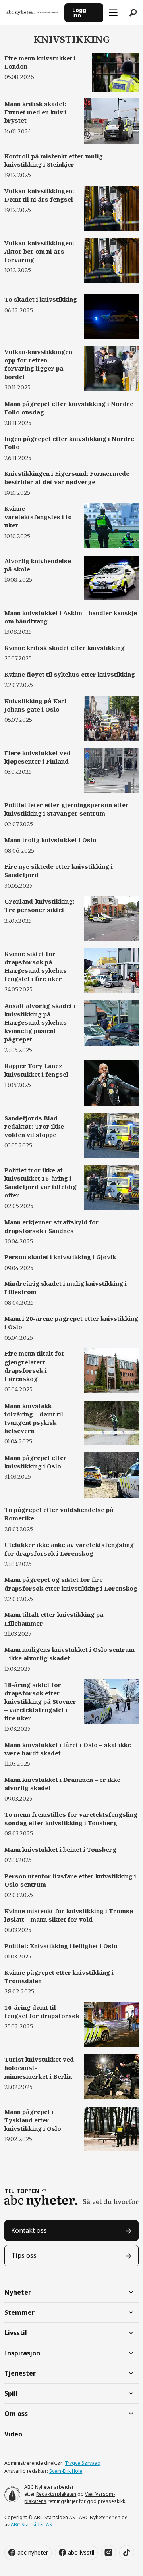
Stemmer (19, 2312)
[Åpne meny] (113, 13)
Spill (11, 2393)
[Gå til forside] (32, 13)
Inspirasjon (22, 2353)
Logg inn (79, 13)
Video (13, 2434)
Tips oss (24, 2255)
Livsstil (16, 2333)
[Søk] (133, 13)
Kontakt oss (29, 2230)
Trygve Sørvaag (83, 2463)
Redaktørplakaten (56, 2494)
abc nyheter (33, 2552)
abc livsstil (81, 2552)
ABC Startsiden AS (31, 2525)
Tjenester (20, 2373)
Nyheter (18, 2292)
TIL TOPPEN (22, 2191)
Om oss (16, 2414)
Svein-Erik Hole (66, 2471)
